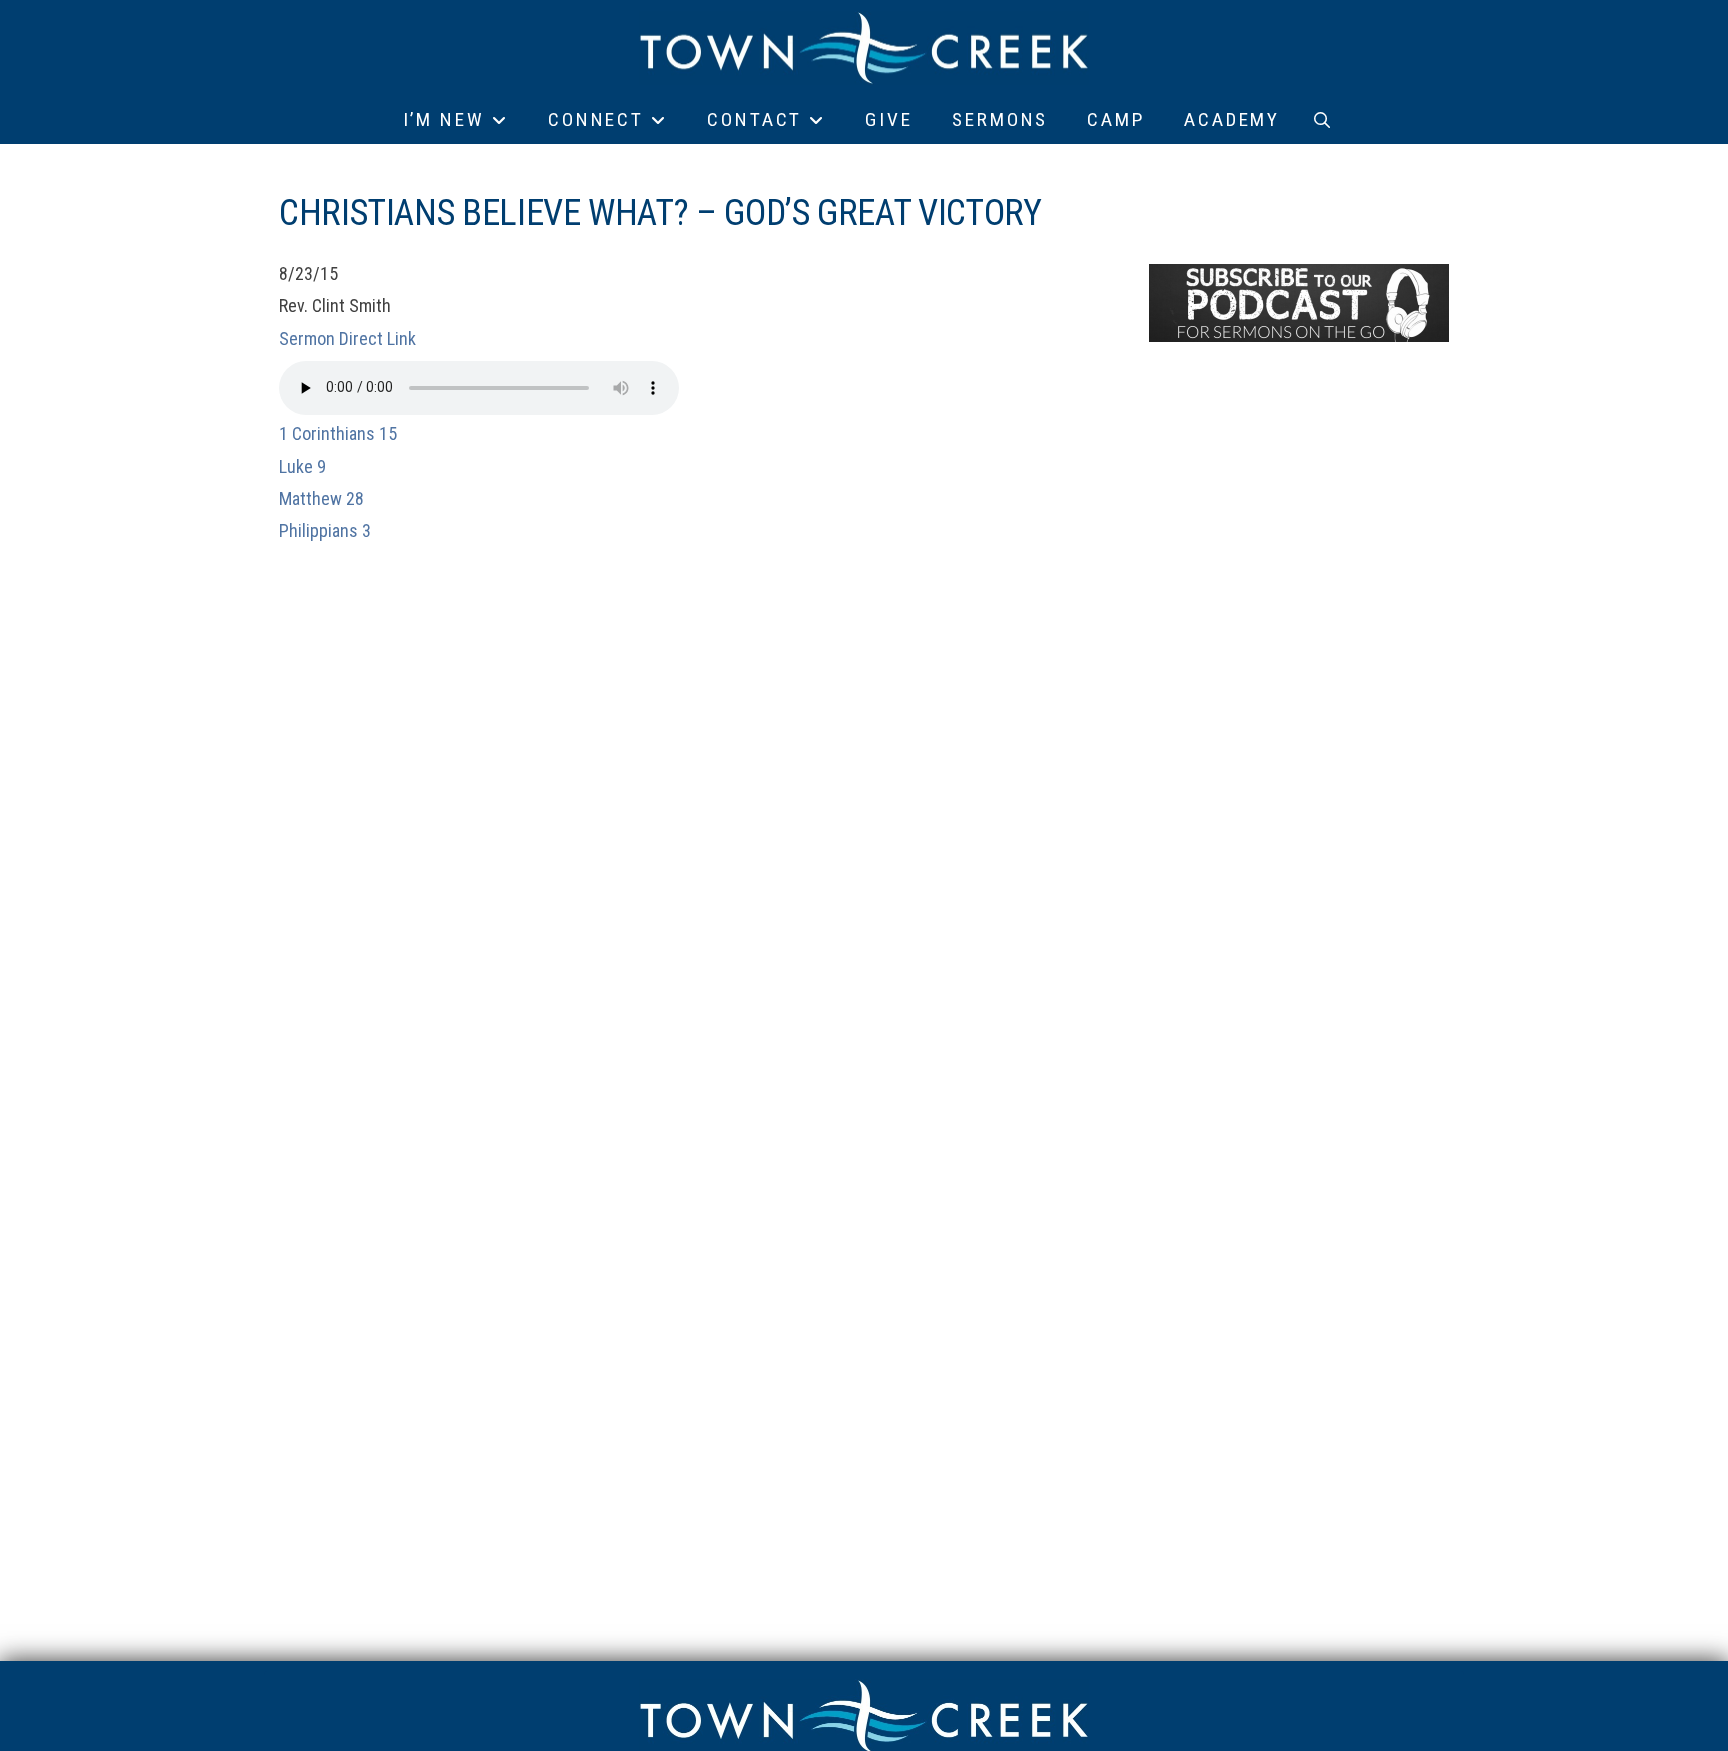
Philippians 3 (325, 530)
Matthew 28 (321, 498)
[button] (1322, 120)
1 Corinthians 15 (338, 433)
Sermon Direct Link (347, 338)
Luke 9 (302, 466)
